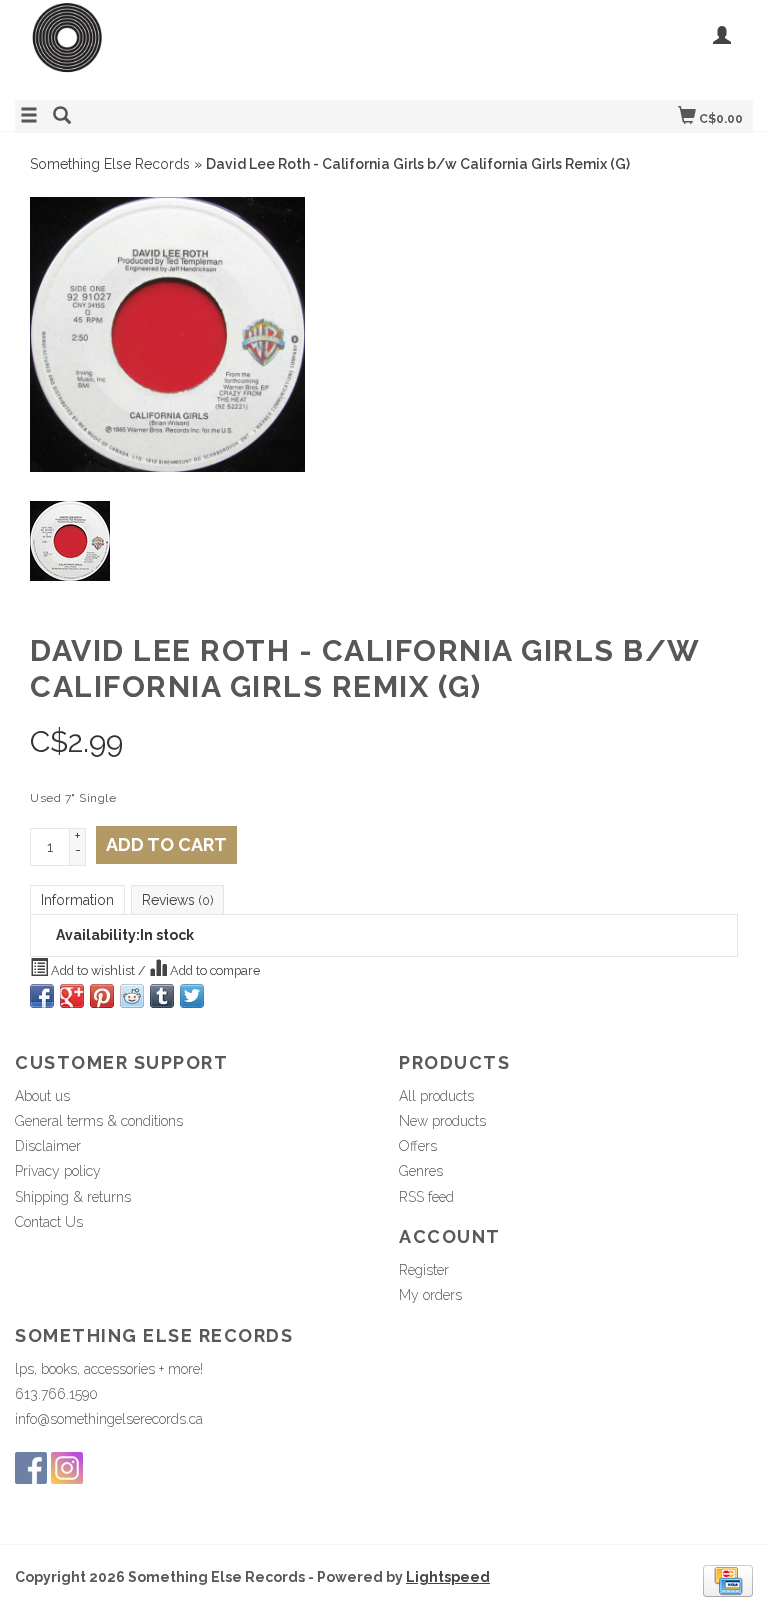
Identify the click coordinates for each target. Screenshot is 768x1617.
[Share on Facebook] (42, 996)
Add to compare (213, 970)
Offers (418, 1146)
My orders (430, 1295)
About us (42, 1096)
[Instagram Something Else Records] (67, 1468)
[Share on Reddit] (132, 996)
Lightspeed (448, 1577)
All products (436, 1096)
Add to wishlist (93, 970)
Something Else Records (110, 164)
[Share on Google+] (72, 996)
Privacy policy (58, 1171)
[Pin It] (102, 996)
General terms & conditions (99, 1121)
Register (424, 1270)
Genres (421, 1171)
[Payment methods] (728, 1580)
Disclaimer (48, 1146)
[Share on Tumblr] (162, 996)
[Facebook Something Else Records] (31, 1468)
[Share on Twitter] (192, 996)
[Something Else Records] (199, 47)
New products (442, 1121)
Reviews (177, 900)
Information (77, 900)
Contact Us (49, 1222)
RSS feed (426, 1197)
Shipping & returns (73, 1197)
